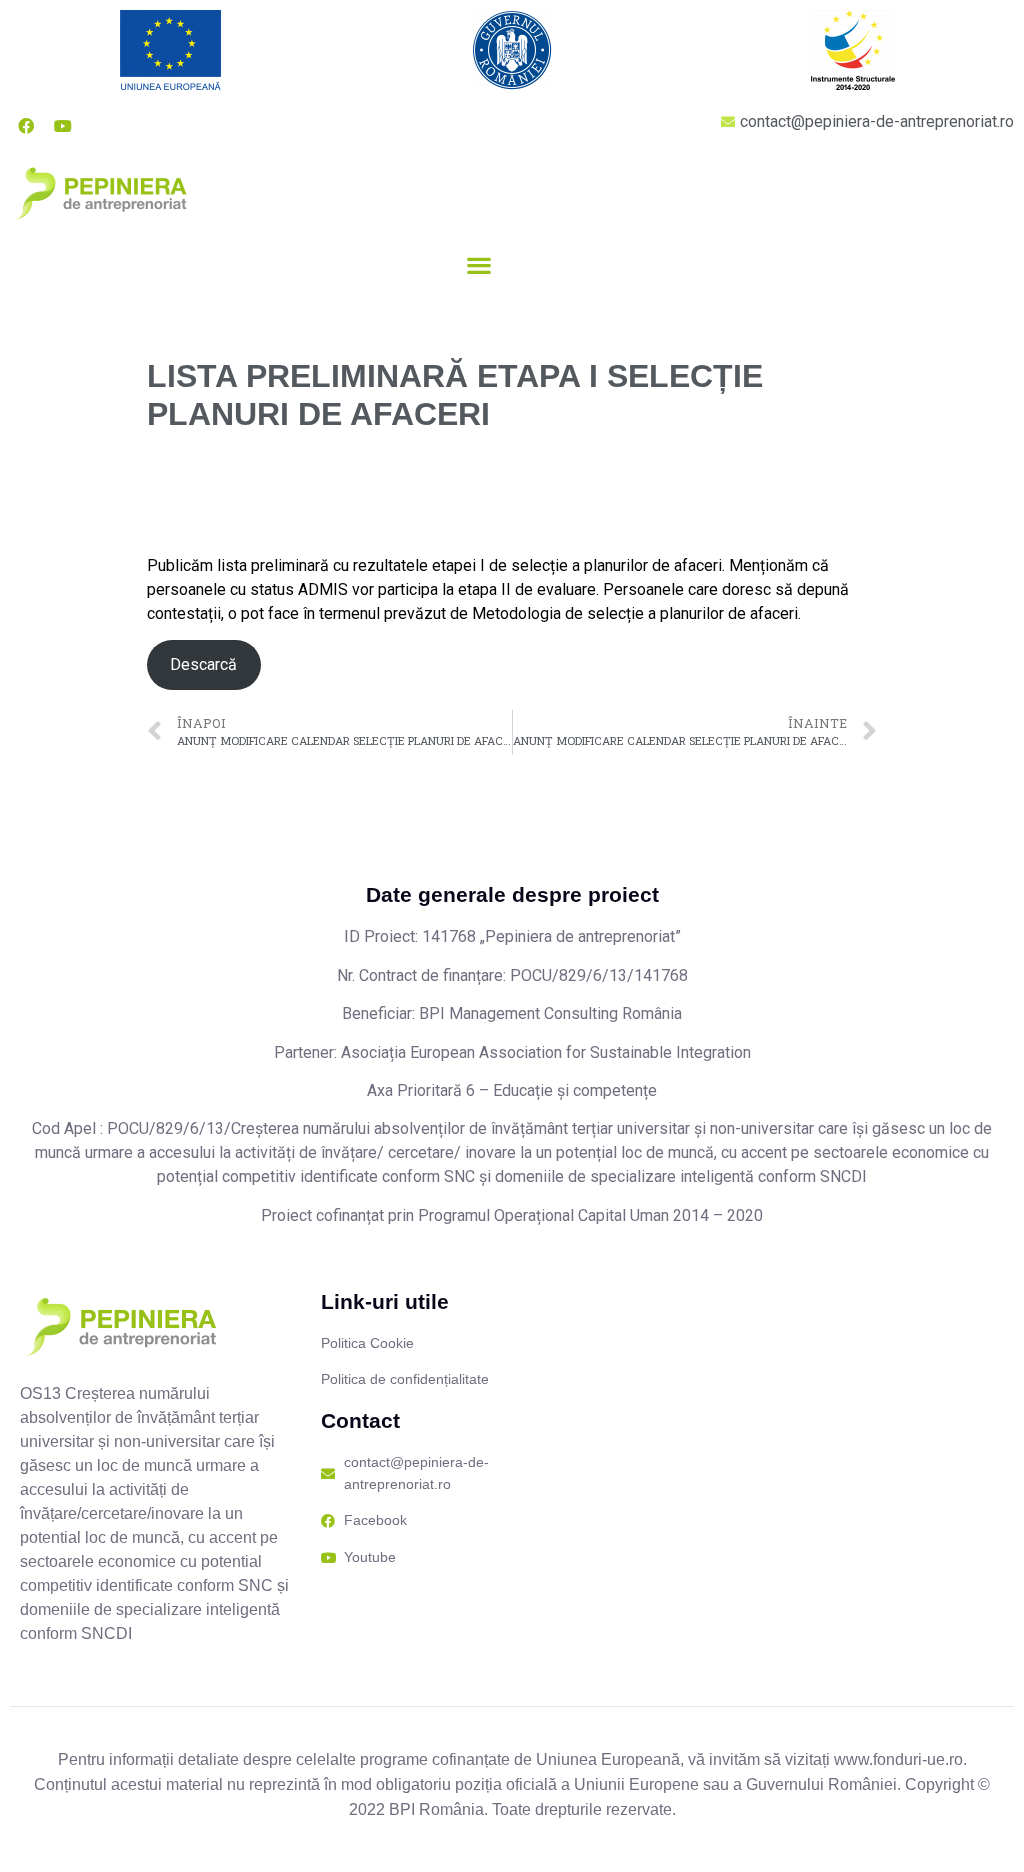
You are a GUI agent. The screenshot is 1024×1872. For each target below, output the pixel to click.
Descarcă (203, 664)
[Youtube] (63, 126)
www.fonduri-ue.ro (898, 1759)
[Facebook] (26, 126)
